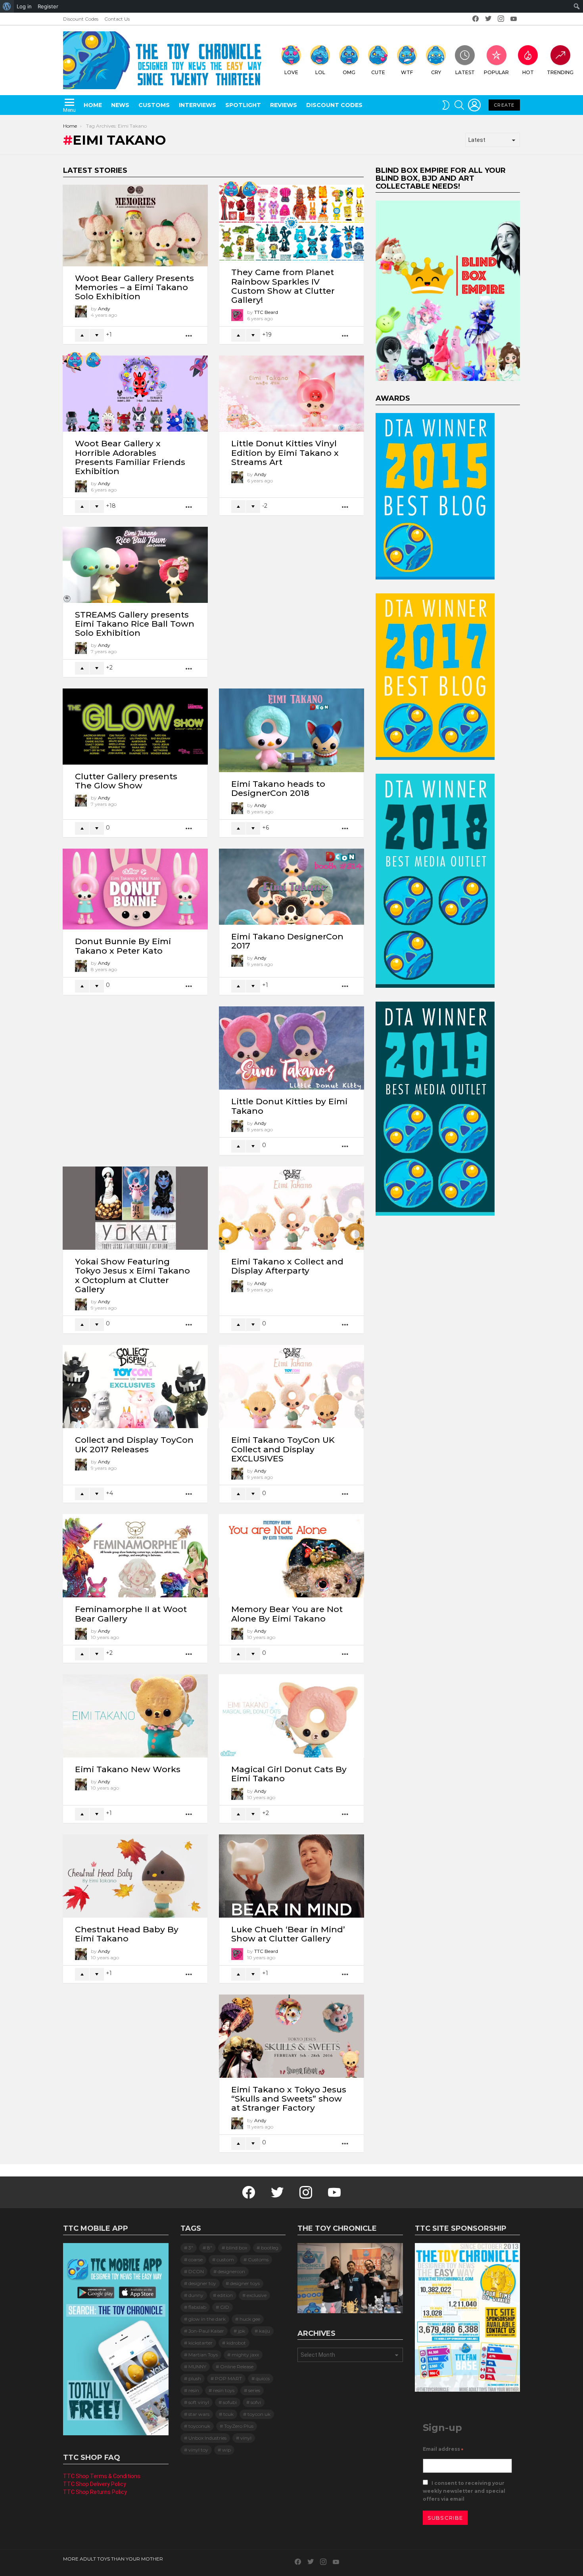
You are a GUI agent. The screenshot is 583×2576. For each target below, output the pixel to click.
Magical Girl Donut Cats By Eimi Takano (289, 1774)
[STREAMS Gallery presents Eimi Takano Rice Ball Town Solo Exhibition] (135, 565)
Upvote (82, 335)
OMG (349, 72)
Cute (378, 72)
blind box (237, 2248)
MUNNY (197, 2367)
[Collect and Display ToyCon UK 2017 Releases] (135, 1386)
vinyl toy (198, 2450)
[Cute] (249, 189)
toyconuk (199, 2426)
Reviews (284, 105)
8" (210, 2248)
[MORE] (189, 336)
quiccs (263, 2378)
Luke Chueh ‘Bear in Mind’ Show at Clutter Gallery (288, 1934)
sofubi (230, 2402)
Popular (496, 72)
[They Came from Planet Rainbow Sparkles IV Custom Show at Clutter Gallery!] (291, 223)
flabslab (197, 2307)
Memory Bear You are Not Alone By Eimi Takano (287, 1614)
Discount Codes (81, 19)
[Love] (231, 189)
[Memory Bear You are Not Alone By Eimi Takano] (291, 1556)
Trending (560, 72)
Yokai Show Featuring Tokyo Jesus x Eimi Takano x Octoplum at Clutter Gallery (132, 1275)
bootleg (270, 2248)
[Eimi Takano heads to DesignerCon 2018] (291, 730)
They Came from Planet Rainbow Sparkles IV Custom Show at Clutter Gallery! (283, 286)
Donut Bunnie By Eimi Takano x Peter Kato (123, 946)
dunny (196, 2295)
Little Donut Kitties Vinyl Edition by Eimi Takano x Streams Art (285, 452)
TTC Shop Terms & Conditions (102, 2476)
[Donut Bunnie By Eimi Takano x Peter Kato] (135, 889)
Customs (154, 105)
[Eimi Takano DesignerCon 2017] (291, 887)
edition (225, 2295)
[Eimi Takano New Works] (135, 1716)
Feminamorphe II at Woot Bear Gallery (131, 1614)
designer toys (245, 2283)
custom (225, 2259)
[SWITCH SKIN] (446, 105)
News (120, 105)
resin (194, 2390)
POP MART (228, 2378)
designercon (231, 2271)
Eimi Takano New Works (128, 1769)
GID (225, 2307)
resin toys (224, 2390)
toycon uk (259, 2414)
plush (195, 2378)
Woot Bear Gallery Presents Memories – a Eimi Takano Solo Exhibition (134, 287)
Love (291, 72)
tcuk (228, 2414)
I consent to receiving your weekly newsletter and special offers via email (464, 2491)
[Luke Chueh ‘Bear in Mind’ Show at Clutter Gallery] (291, 1876)
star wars (199, 2414)
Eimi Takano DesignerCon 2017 (287, 941)
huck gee (250, 2319)
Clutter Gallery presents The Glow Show (126, 781)
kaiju (265, 2331)
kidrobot (236, 2343)
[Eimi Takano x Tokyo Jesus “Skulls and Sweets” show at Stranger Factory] (291, 2036)
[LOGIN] (474, 105)
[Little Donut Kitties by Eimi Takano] (291, 1048)
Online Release (237, 2367)
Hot (528, 72)
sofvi (256, 2402)
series (254, 2390)
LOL (320, 72)
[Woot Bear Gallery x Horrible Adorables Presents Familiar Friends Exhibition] (135, 394)
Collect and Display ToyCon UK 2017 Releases (134, 1444)
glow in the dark (207, 2319)
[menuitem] (7, 6)
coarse (196, 2259)
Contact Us (117, 19)
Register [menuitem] (48, 6)
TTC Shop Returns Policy (95, 2492)
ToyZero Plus (239, 2426)
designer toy (202, 2283)
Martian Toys (203, 2355)
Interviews (198, 105)
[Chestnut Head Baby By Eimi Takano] (135, 1876)
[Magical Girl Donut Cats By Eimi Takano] (291, 1716)
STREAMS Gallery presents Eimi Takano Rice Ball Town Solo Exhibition (135, 624)
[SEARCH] (459, 105)
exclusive (257, 2295)
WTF (407, 72)
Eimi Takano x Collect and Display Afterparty (287, 1266)
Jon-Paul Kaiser (206, 2331)
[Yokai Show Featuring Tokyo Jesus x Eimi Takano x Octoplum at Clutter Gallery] (135, 1208)
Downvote (97, 335)
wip (226, 2450)
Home (93, 105)
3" (191, 2248)
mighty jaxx (245, 2355)
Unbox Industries (207, 2438)
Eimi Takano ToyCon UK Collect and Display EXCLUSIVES (283, 1449)
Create (504, 105)
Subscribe (445, 2518)
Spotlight (243, 105)
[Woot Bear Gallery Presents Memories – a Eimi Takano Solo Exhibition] (135, 226)
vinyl (246, 2438)
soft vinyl (199, 2402)
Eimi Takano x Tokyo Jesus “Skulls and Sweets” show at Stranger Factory (289, 2099)
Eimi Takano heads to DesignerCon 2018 (278, 788)
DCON (196, 2271)
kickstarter (200, 2343)
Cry (436, 72)
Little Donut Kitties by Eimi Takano (289, 1106)
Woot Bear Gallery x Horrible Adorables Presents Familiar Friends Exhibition (130, 457)
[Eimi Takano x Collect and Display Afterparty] (291, 1208)
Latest (465, 72)
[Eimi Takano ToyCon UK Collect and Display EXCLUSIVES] (291, 1386)
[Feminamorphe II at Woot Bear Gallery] (135, 1556)
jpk (242, 2331)
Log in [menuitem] (24, 6)
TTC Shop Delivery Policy (95, 2484)
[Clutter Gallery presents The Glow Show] (135, 727)
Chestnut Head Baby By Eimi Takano (127, 1934)
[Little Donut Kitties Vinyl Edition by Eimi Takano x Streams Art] (291, 394)
